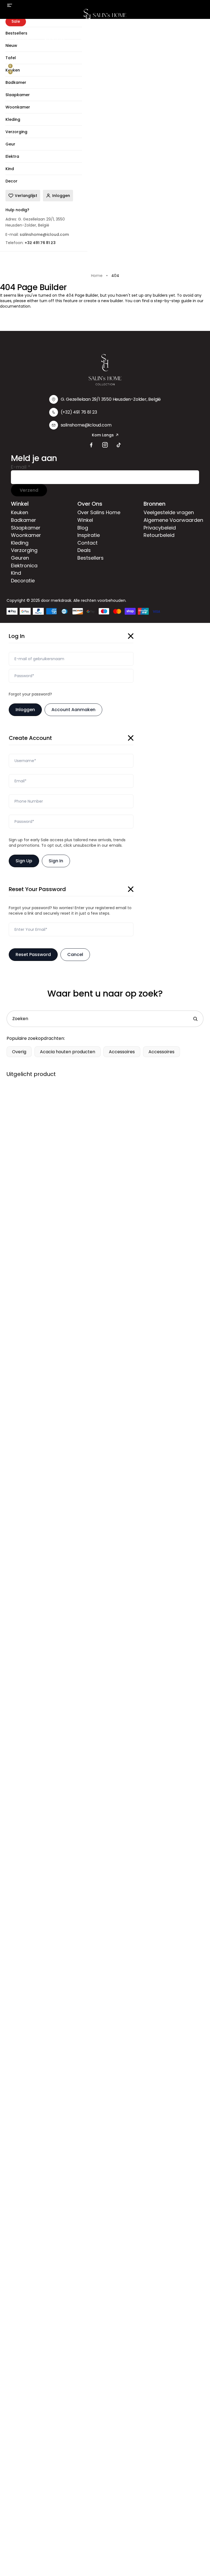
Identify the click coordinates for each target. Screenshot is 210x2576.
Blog (83, 528)
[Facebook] (91, 445)
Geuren (20, 558)
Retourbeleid (159, 535)
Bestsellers (91, 558)
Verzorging (24, 550)
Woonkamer (132, 39)
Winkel (85, 520)
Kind (16, 573)
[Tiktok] (119, 445)
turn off (47, 301)
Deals (84, 550)
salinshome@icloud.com (86, 425)
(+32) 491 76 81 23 (79, 412)
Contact (87, 543)
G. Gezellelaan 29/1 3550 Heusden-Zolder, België (111, 399)
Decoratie (23, 581)
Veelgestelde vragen (169, 512)
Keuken (22, 39)
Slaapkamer (93, 39)
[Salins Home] (105, 17)
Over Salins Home (99, 512)
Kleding (167, 39)
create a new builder (103, 301)
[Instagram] (105, 445)
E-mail (21, 467)
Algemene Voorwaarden (173, 520)
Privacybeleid (160, 528)
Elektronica (24, 566)
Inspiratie (89, 535)
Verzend (29, 490)
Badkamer (55, 39)
